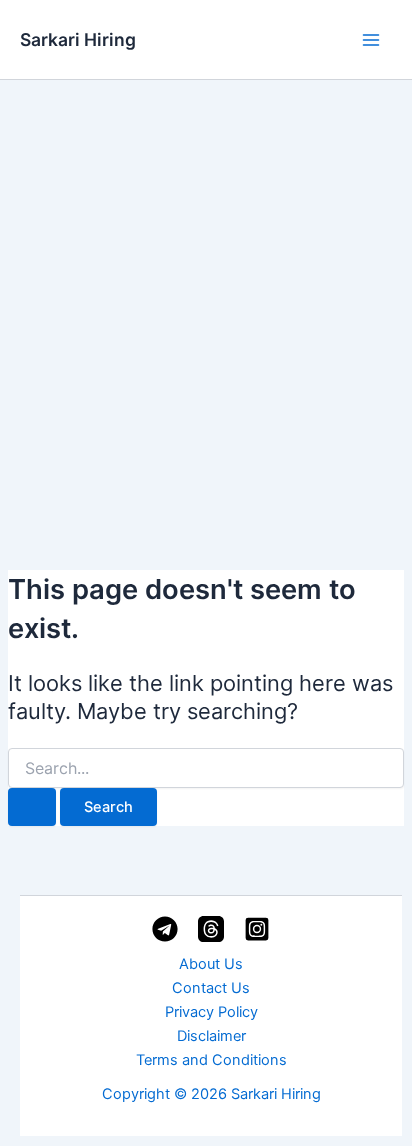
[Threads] (211, 929)
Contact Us (211, 988)
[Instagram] (257, 929)
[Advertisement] (206, 296)
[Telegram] (165, 929)
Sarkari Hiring (78, 39)
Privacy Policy (211, 1012)
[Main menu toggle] (371, 40)
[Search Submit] (32, 807)
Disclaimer (211, 1036)
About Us (211, 964)
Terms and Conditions (211, 1060)
